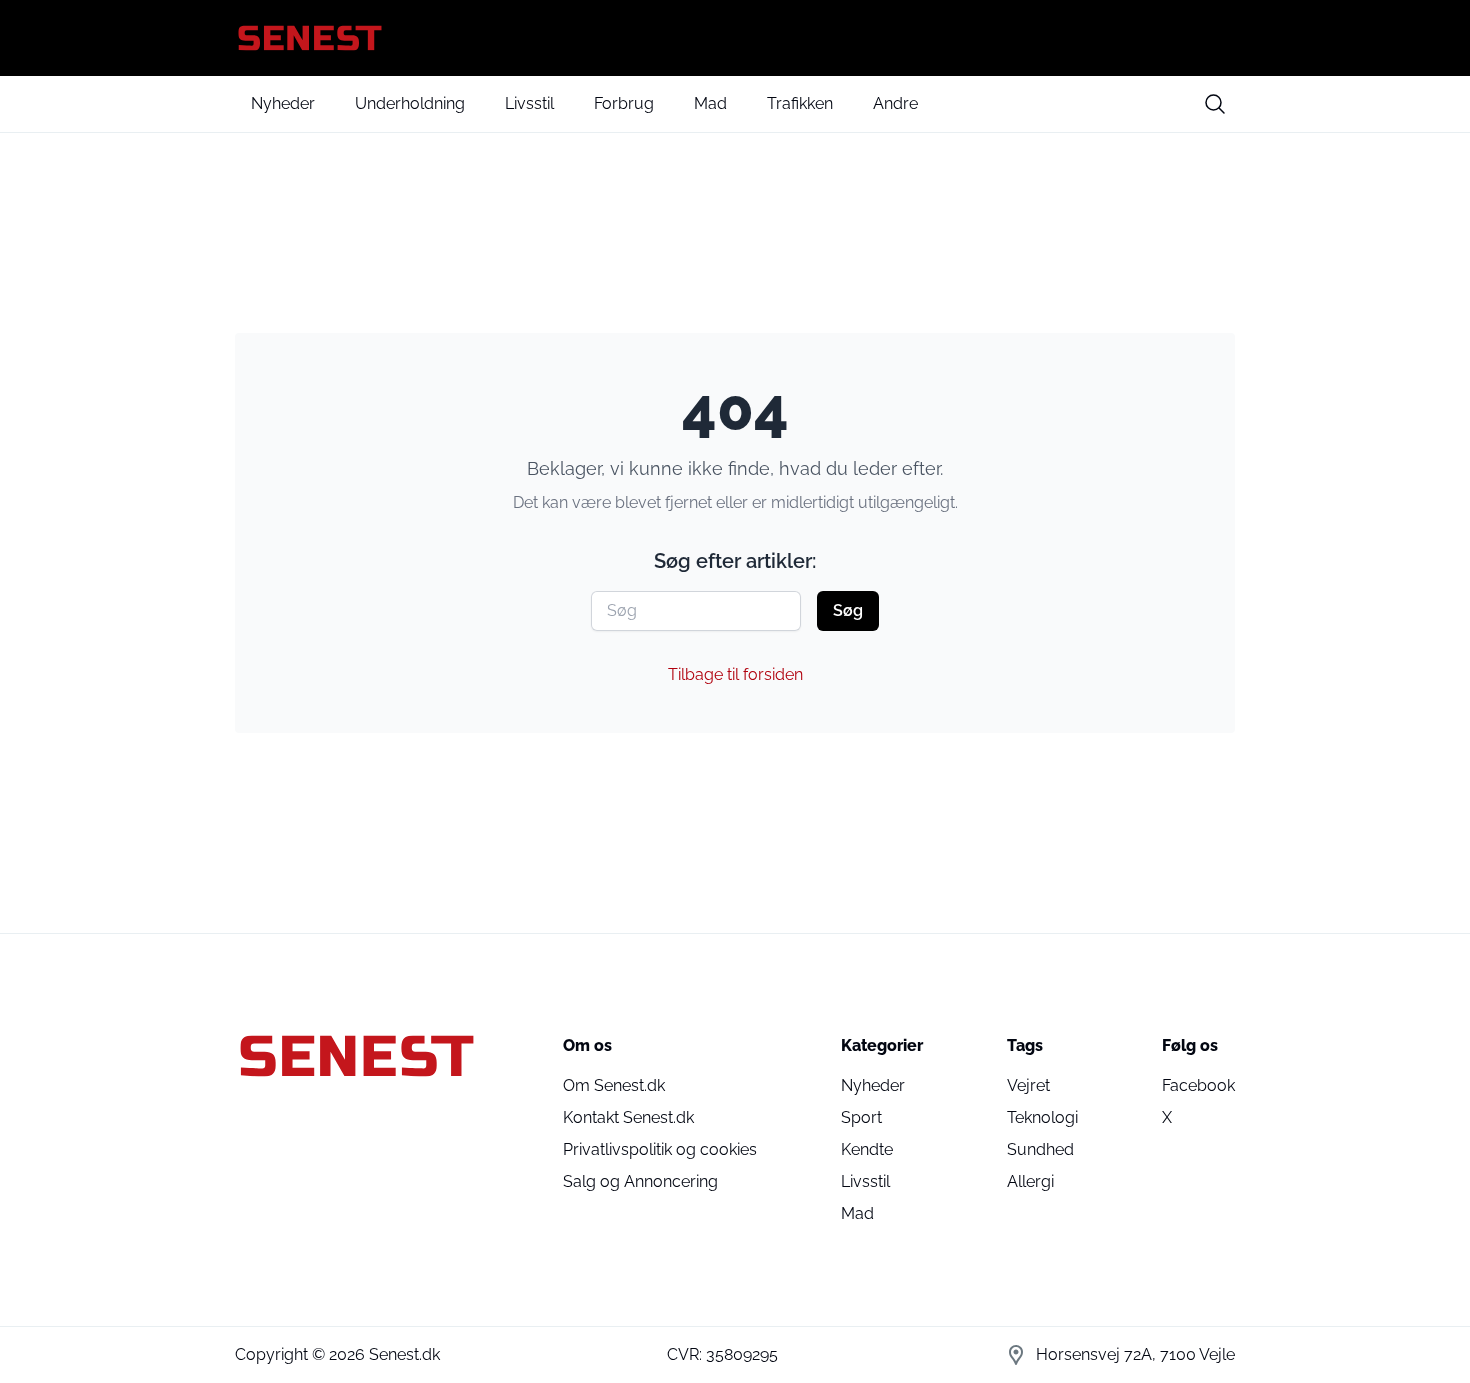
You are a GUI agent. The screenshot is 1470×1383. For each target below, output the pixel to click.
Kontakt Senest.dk (628, 1117)
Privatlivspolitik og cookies (660, 1149)
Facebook (1198, 1085)
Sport (861, 1117)
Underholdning (410, 103)
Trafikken (800, 103)
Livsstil (529, 103)
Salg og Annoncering (640, 1181)
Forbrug (624, 103)
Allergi (1030, 1181)
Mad (710, 103)
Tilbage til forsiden (735, 674)
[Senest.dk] (735, 38)
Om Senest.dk (614, 1085)
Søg (848, 610)
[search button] (1215, 104)
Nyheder (283, 103)
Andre (895, 103)
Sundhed (1040, 1149)
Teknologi (1042, 1117)
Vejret (1028, 1085)
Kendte (867, 1149)
